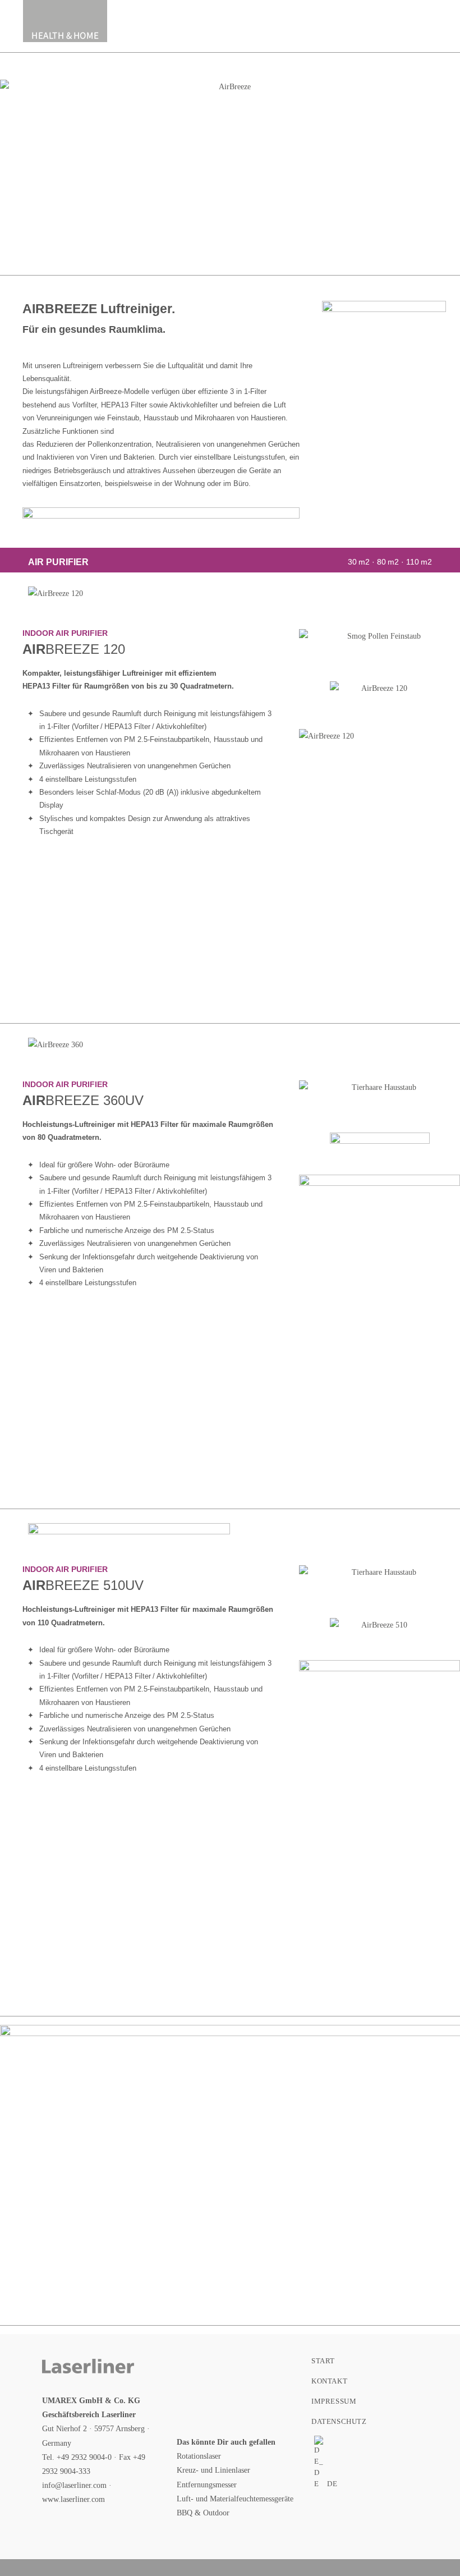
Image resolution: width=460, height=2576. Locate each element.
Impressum (334, 2401)
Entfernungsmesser (207, 2485)
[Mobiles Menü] (434, 21)
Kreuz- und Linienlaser (213, 2470)
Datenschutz (339, 2421)
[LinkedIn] (268, 2369)
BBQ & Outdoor (203, 2513)
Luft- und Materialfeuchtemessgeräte (235, 2499)
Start (323, 2361)
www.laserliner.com (73, 2499)
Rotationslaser (199, 2456)
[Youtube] (195, 2406)
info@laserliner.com (74, 2485)
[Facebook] (195, 2369)
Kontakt (329, 2381)
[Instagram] (231, 2369)
